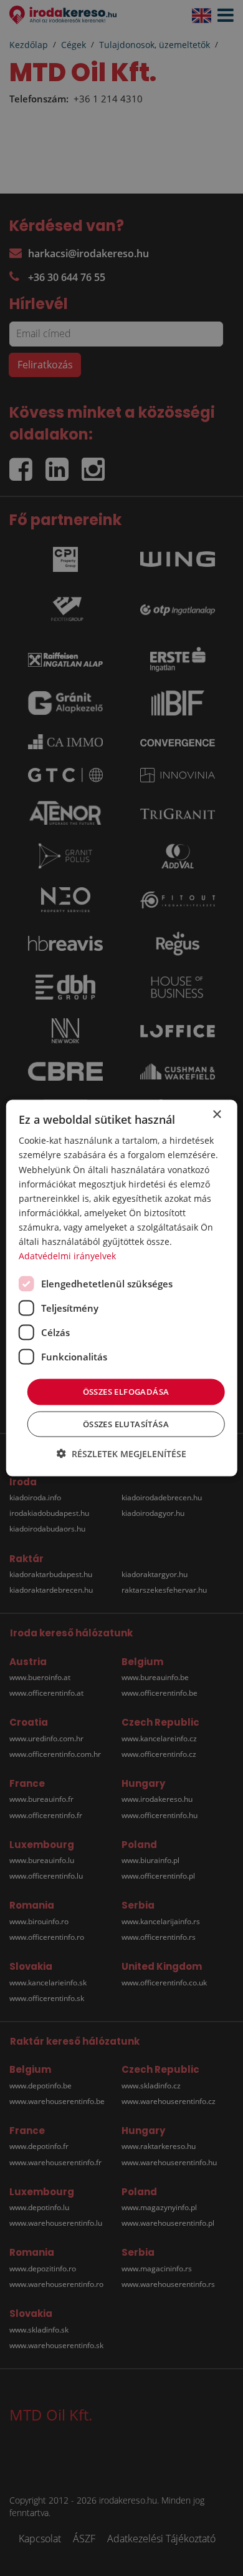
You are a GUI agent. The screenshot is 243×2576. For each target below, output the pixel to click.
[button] (121, 1453)
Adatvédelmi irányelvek (67, 1256)
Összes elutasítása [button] (126, 1423)
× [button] (217, 1115)
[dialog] (122, 1288)
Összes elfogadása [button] (126, 1392)
